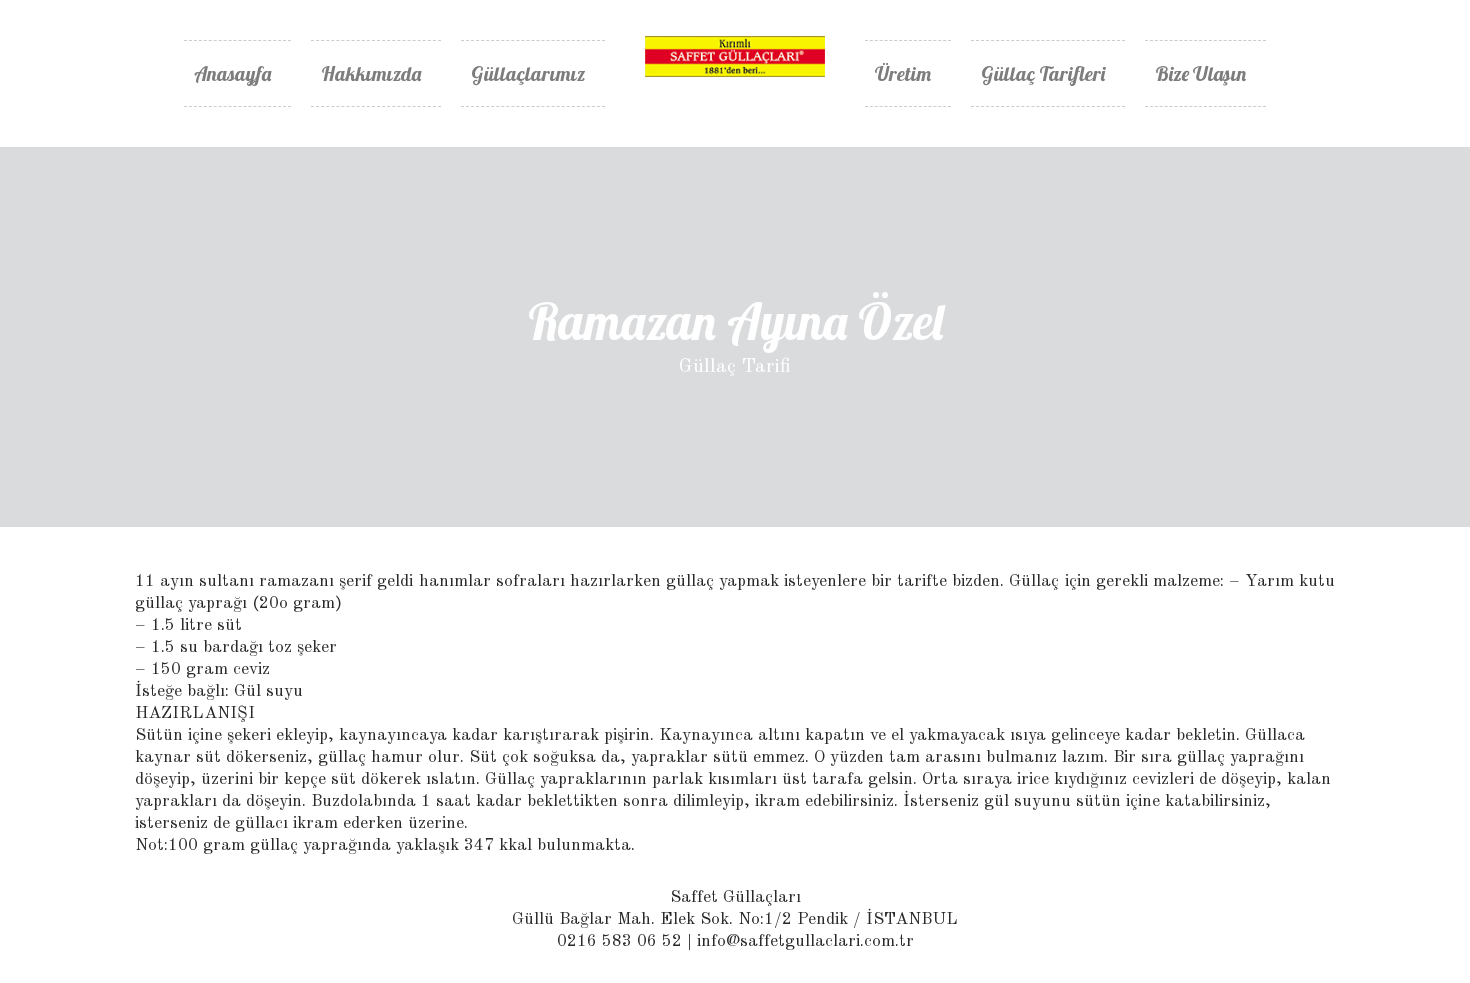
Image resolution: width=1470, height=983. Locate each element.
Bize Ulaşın (1200, 73)
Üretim (903, 73)
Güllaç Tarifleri (1043, 73)
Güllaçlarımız (528, 73)
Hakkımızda (371, 73)
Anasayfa (232, 73)
